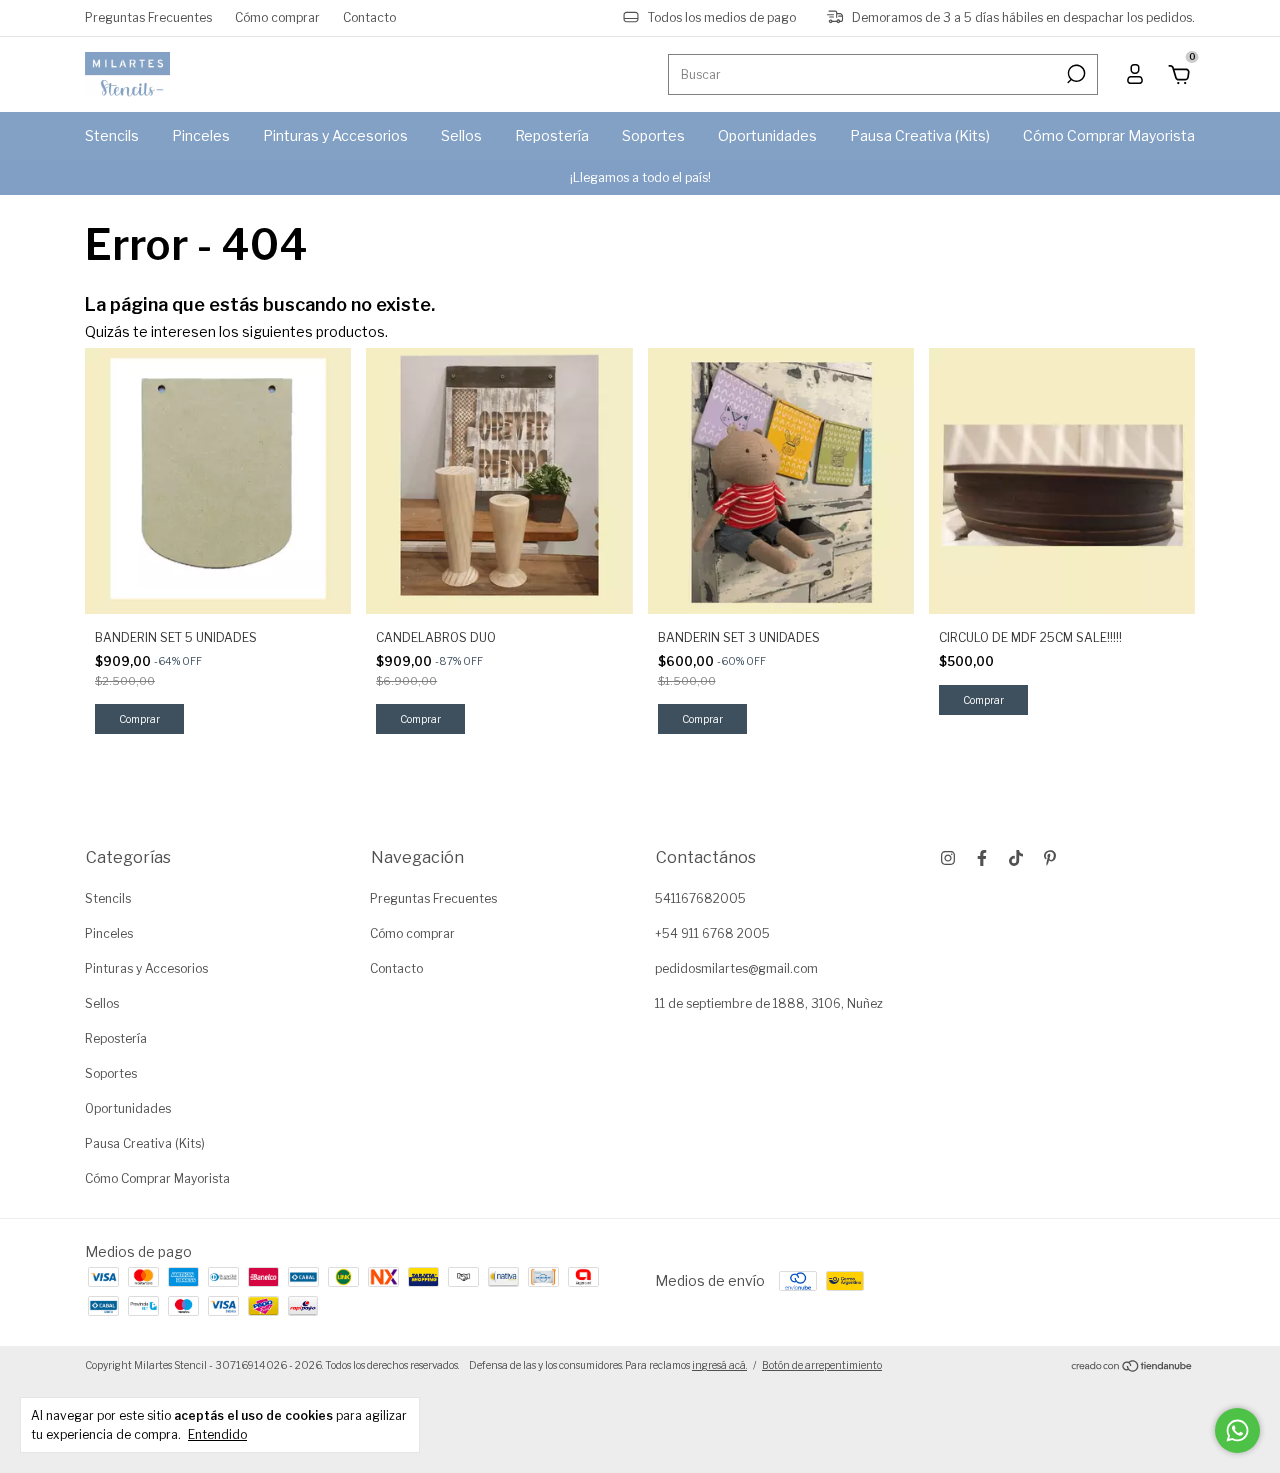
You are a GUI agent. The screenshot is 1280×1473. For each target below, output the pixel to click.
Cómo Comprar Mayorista (1109, 135)
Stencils (112, 135)
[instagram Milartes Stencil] (948, 858)
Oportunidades (767, 135)
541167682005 (700, 898)
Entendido (217, 1434)
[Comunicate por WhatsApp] (1237, 1430)
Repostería (552, 135)
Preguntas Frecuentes (148, 17)
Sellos (461, 135)
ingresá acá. (719, 1365)
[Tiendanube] (1132, 1367)
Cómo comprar (277, 17)
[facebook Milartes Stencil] (982, 858)
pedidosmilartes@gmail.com (736, 968)
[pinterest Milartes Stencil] (1050, 858)
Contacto (369, 17)
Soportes (653, 135)
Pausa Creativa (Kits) (920, 135)
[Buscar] (1074, 74)
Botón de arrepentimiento (822, 1365)
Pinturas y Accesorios (335, 135)
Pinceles (201, 135)
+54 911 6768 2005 (712, 933)
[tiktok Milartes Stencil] (1016, 858)
